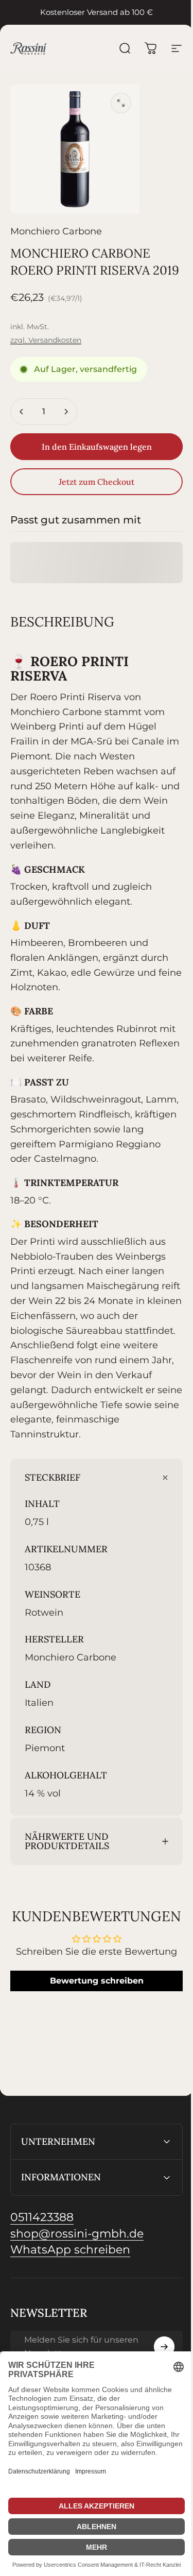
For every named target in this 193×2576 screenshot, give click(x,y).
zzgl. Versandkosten (46, 340)
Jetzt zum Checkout (97, 482)
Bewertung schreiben (93, 2026)
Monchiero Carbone (56, 231)
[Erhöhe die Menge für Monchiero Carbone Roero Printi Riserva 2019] (66, 412)
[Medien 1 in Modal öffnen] (121, 103)
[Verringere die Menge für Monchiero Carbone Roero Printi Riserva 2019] (22, 412)
